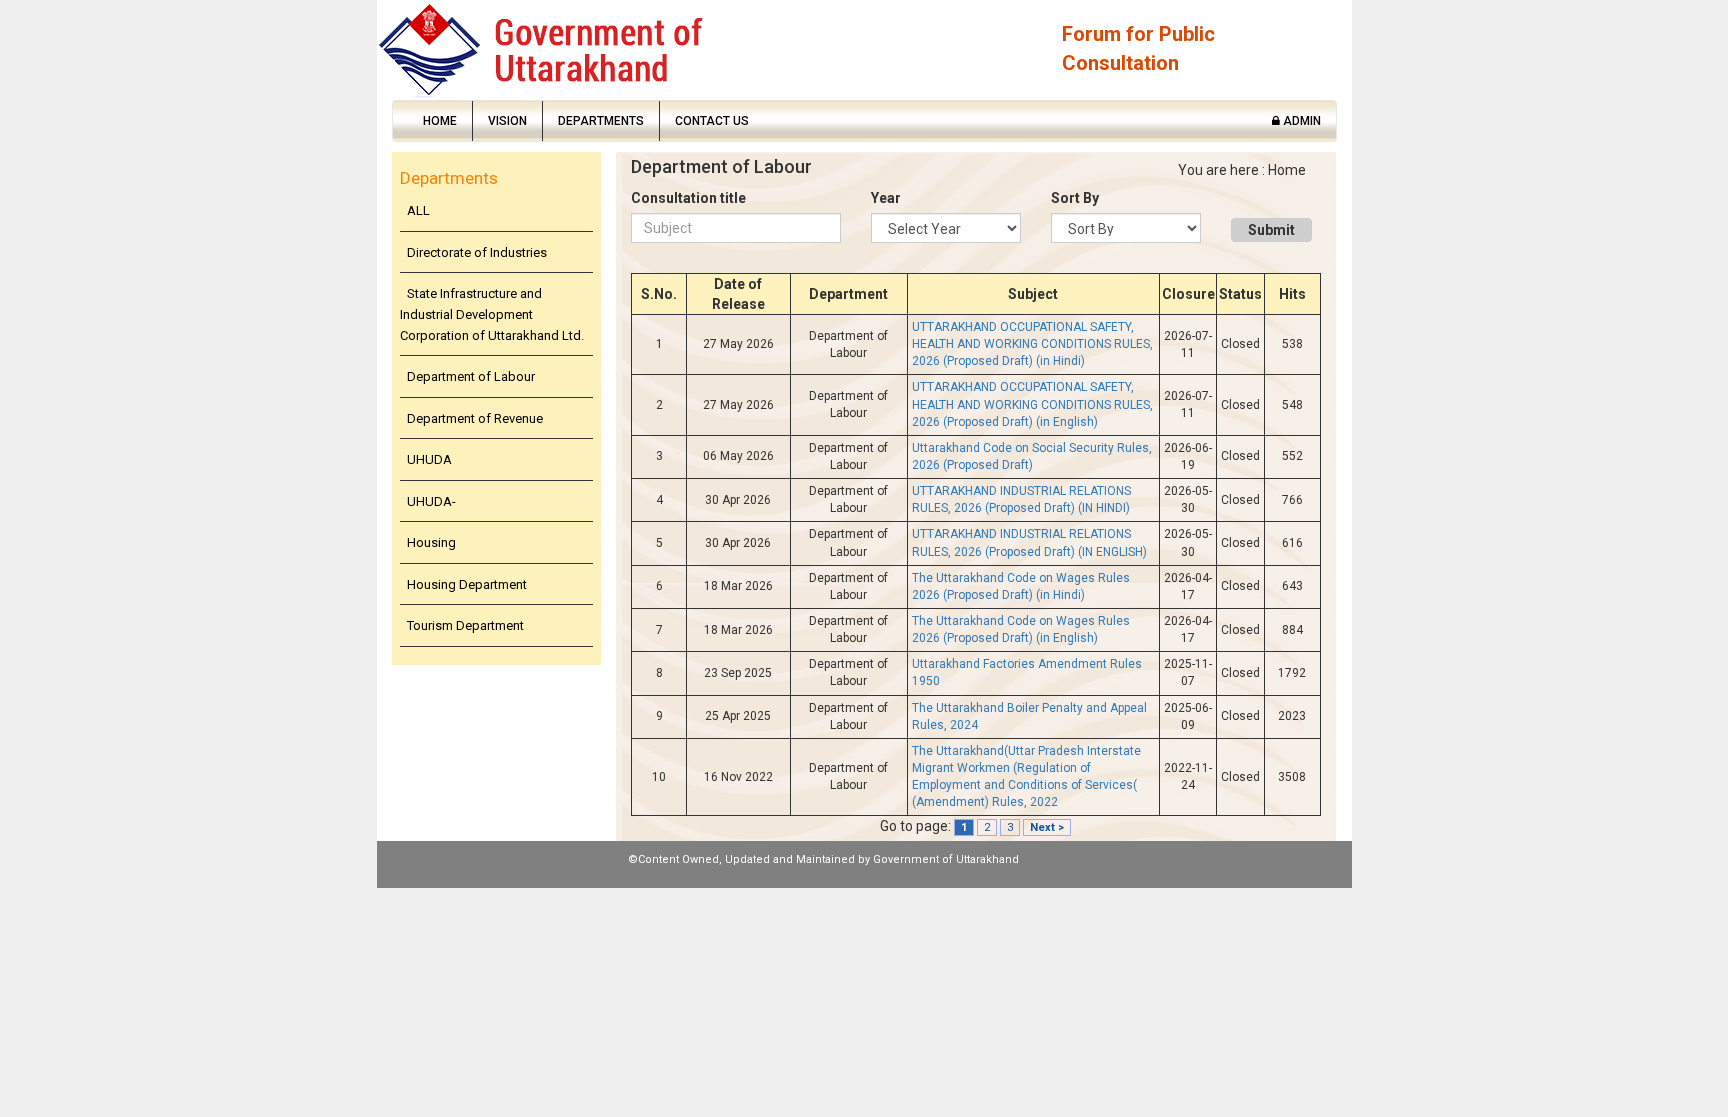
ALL (418, 210)
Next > (1047, 827)
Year (886, 198)
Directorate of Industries (477, 252)
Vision (507, 121)
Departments (601, 121)
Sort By (1075, 198)
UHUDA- (431, 501)
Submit (1271, 230)
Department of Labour (471, 376)
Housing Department (467, 584)
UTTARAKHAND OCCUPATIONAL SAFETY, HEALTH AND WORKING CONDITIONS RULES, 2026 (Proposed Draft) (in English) (1032, 404)
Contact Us (712, 121)
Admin (1300, 121)
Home (440, 121)
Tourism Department (465, 625)
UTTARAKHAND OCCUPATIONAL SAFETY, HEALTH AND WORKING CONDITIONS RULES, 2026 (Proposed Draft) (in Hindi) (1032, 344)
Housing (431, 542)
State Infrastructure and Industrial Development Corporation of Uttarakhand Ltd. (492, 314)
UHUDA (429, 459)
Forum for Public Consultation (1138, 48)
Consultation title (688, 198)
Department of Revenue (475, 418)
